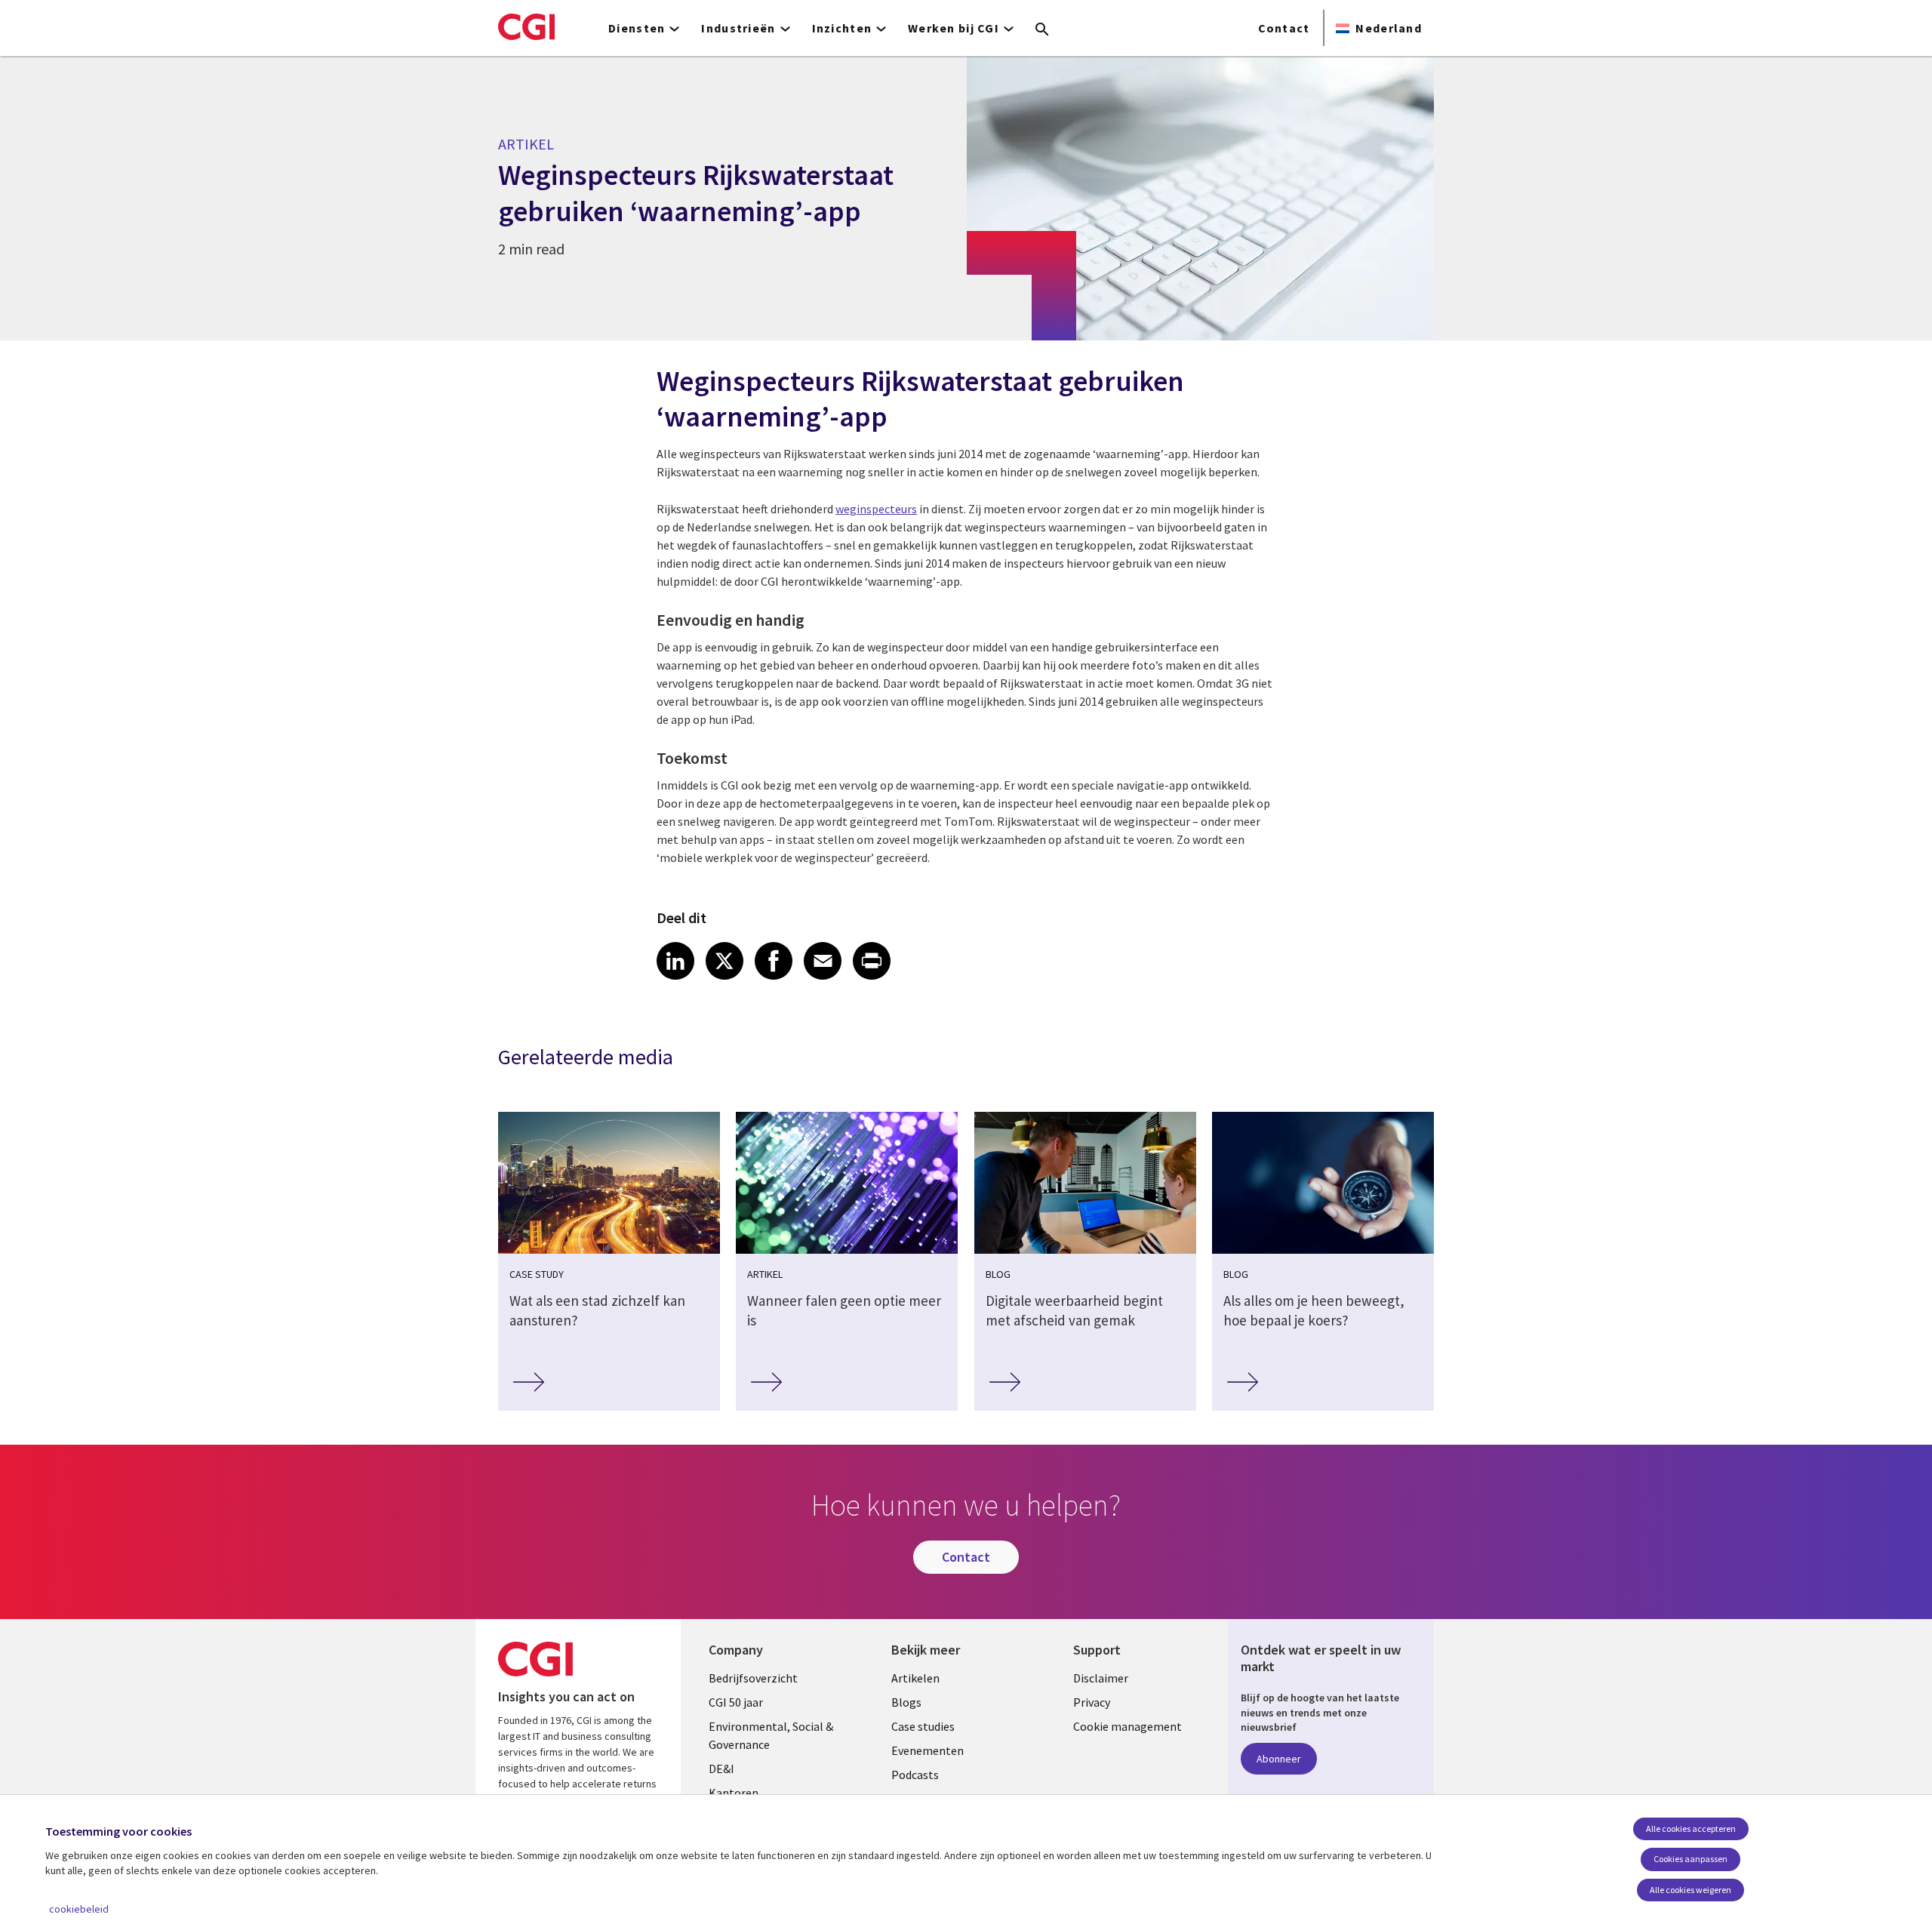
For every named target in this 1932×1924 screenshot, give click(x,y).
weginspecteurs (876, 509)
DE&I (721, 1769)
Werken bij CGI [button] (954, 28)
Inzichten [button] (842, 28)
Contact (1284, 28)
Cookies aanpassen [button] (1690, 1859)
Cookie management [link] (1128, 1726)
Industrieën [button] (738, 28)
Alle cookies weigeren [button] (1690, 1890)
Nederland (1389, 28)
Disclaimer (1101, 1678)
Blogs (906, 1702)
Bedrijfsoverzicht (753, 1678)
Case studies (923, 1726)
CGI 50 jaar (736, 1702)
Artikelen (915, 1678)
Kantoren (734, 1793)
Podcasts (915, 1775)
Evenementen (928, 1750)
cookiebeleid (79, 1909)
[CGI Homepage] (526, 26)
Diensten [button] (637, 28)
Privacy (1092, 1702)
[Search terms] (1042, 30)
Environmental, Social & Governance (771, 1735)
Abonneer (1279, 1759)
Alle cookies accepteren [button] (1691, 1829)
